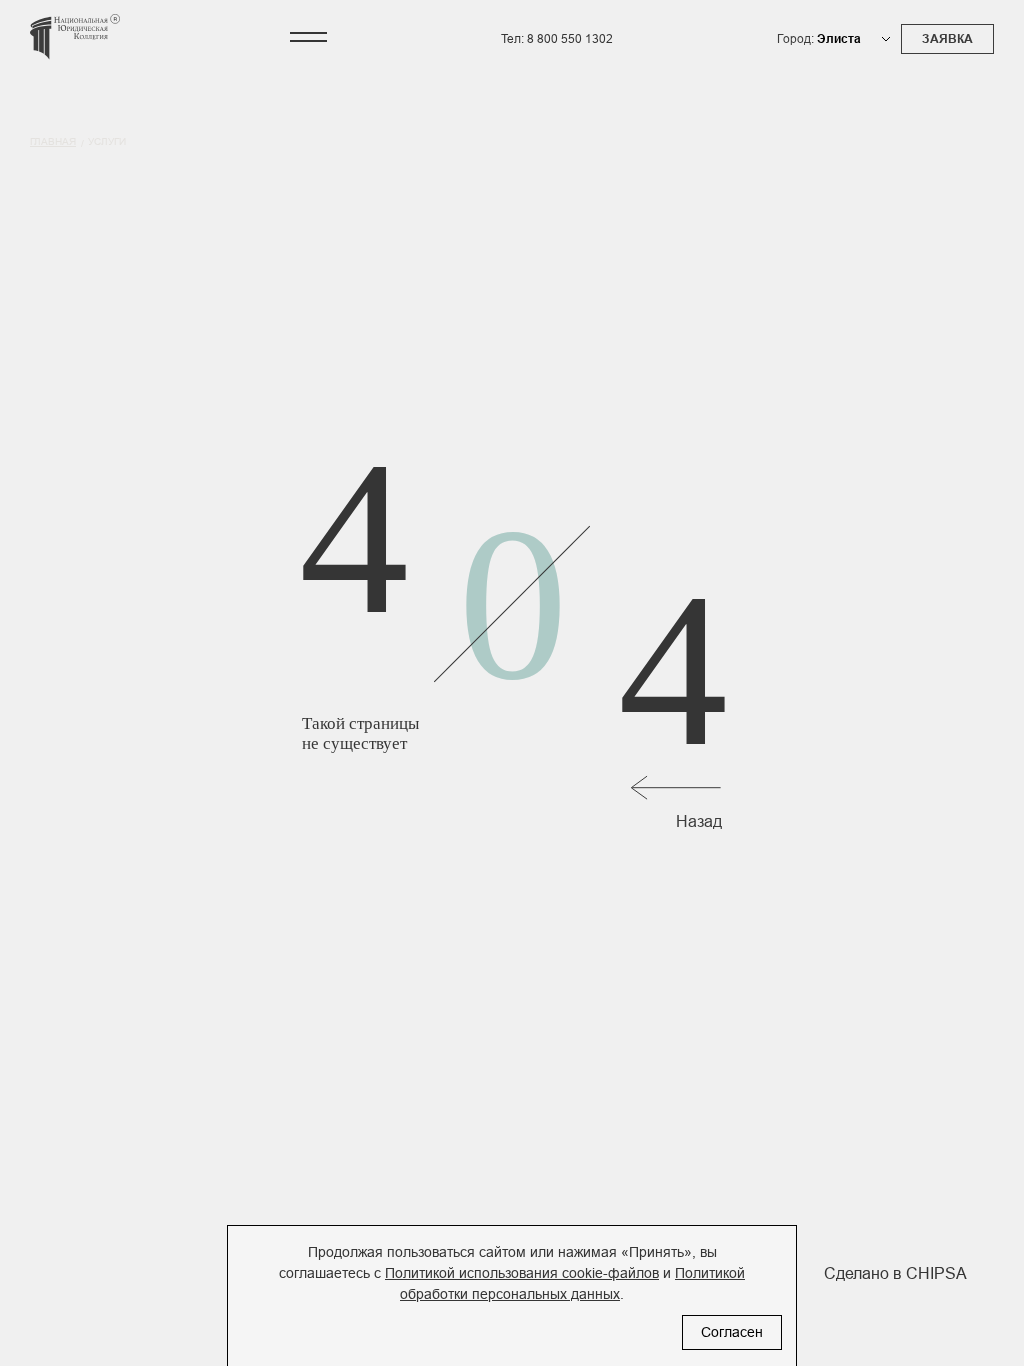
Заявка (947, 39)
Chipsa (936, 1273)
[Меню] (308, 37)
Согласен (732, 1332)
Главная (53, 141)
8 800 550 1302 (570, 39)
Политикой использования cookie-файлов (522, 1273)
